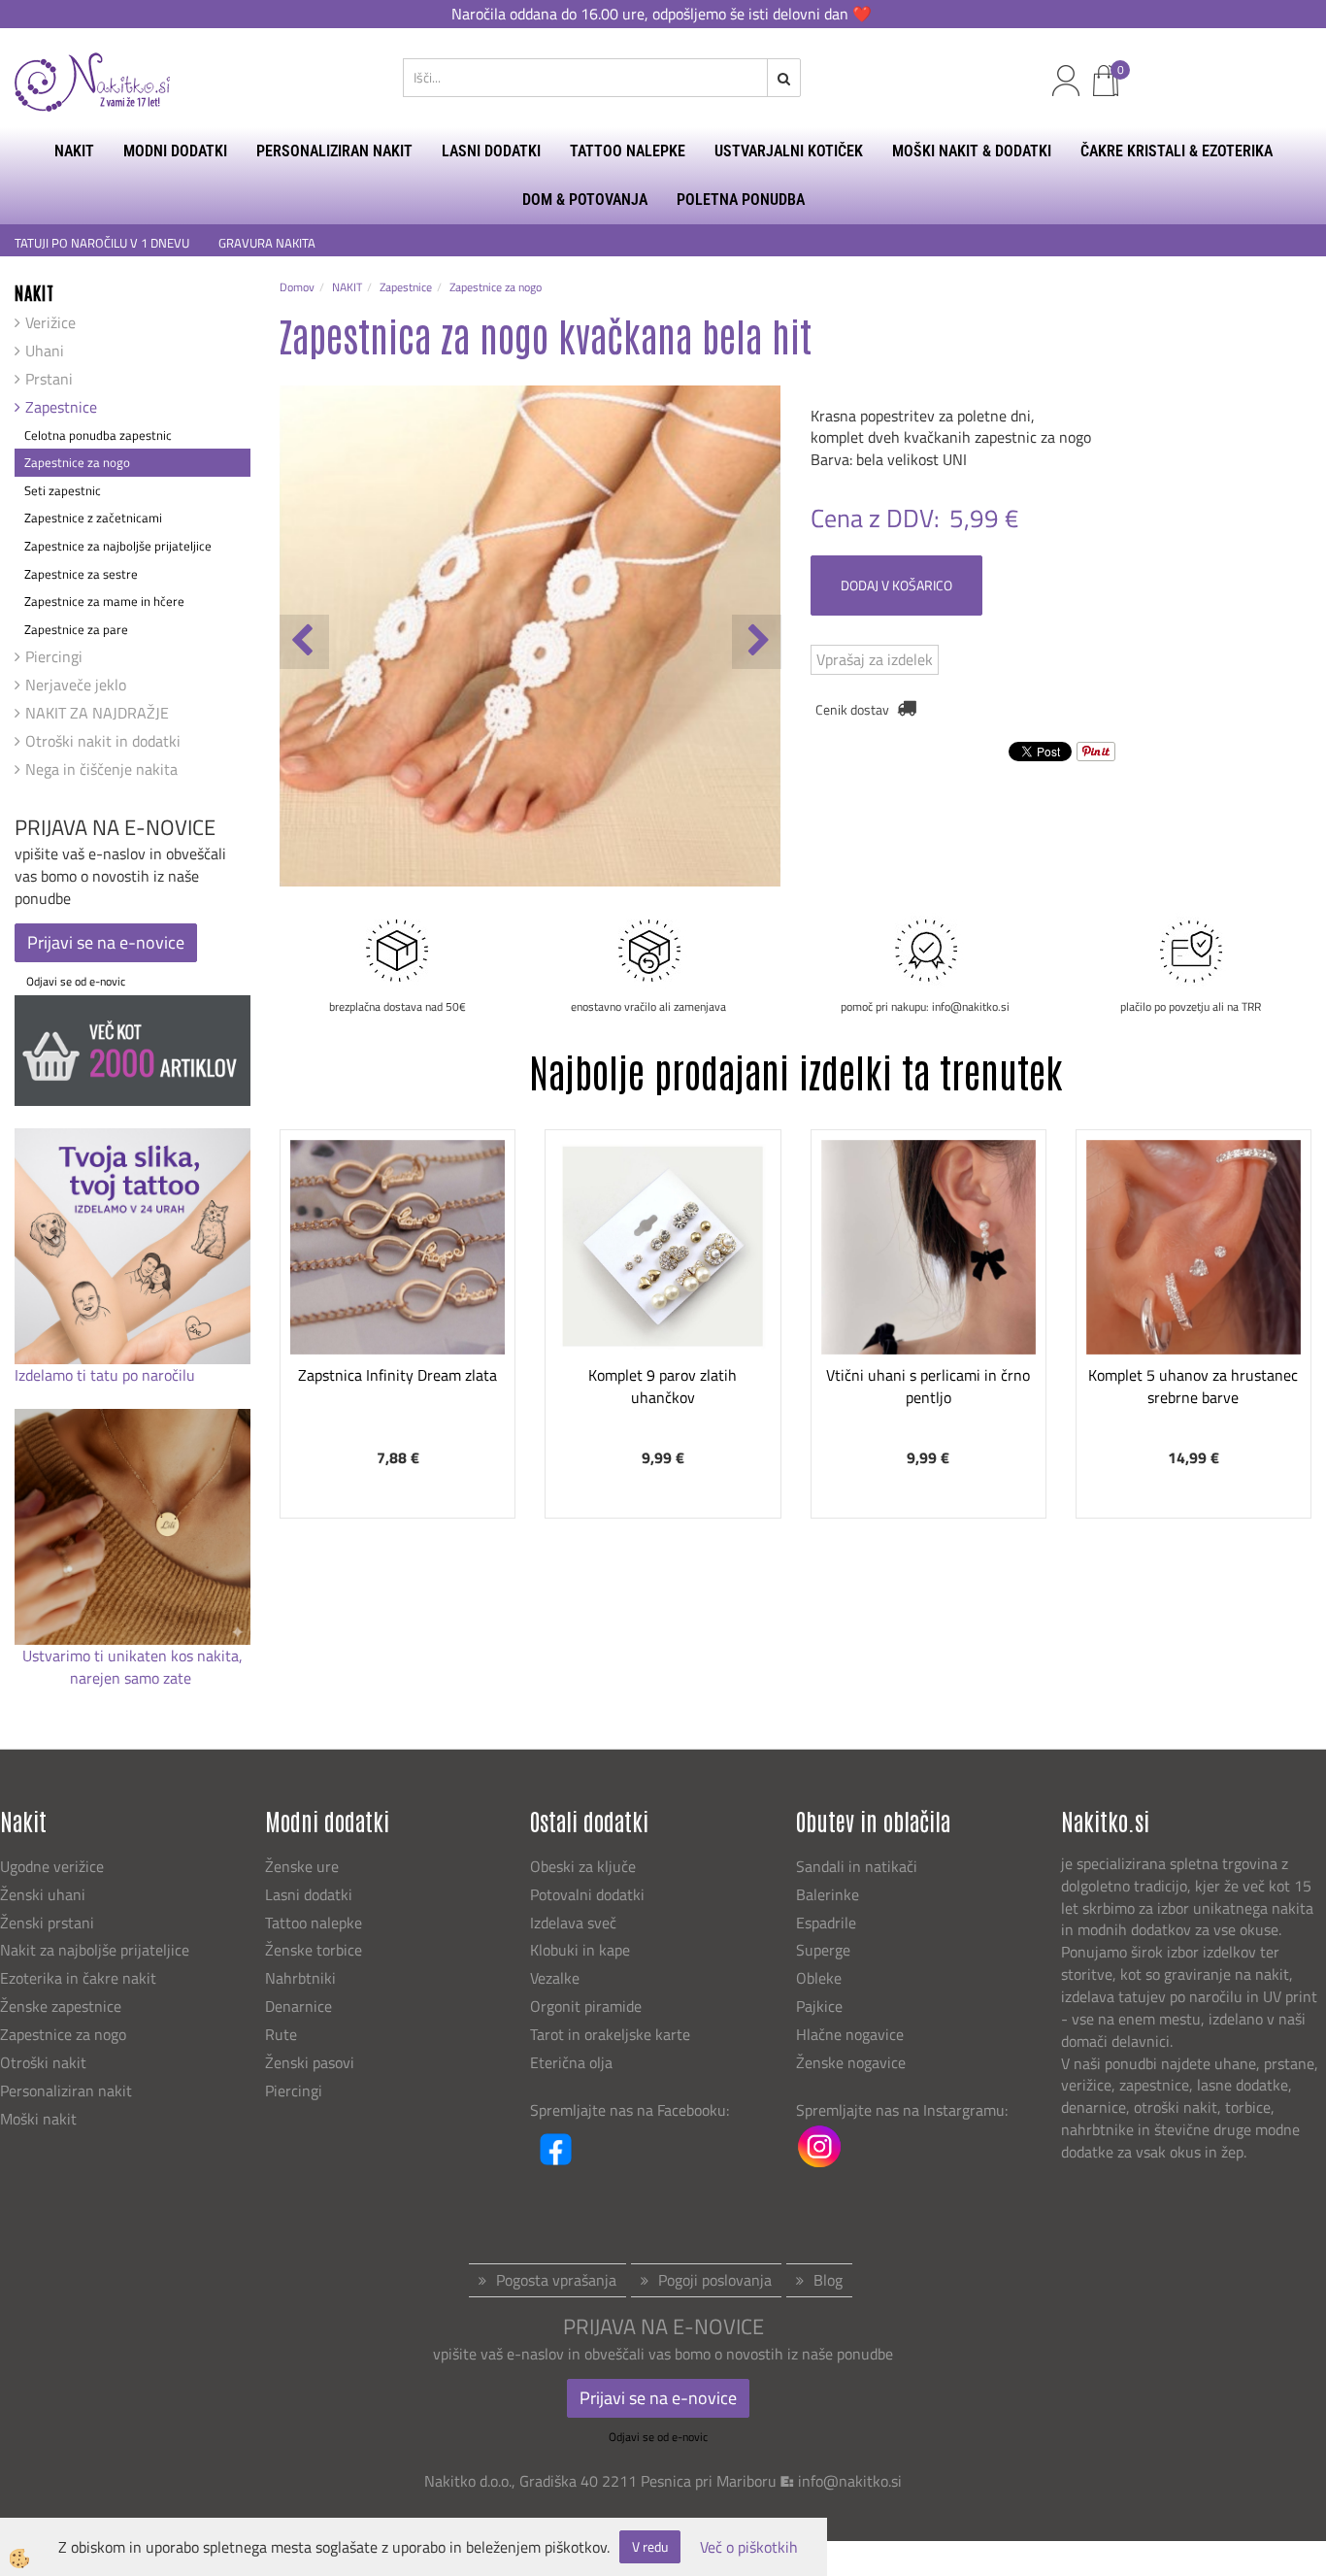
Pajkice (819, 2006)
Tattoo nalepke (314, 1923)
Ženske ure (304, 1866)
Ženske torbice (314, 1950)
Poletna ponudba (741, 200)
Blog (828, 2280)
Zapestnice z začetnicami (93, 518)
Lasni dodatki (309, 1894)
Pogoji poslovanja (715, 2280)
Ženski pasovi (312, 2062)
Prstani (49, 379)
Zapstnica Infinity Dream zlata (398, 1375)
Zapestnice (61, 407)
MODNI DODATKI (175, 151)
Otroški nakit (43, 2062)
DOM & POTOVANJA (585, 200)
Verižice (50, 322)
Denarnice (298, 2006)
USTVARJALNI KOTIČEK (789, 151)
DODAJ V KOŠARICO (896, 585)
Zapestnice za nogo (77, 462)
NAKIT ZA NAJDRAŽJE (97, 713)
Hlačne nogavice (850, 2034)
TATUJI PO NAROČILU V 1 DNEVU (102, 243)
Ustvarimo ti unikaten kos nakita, (133, 1656)
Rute (281, 2034)
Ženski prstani (49, 1923)
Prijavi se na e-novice (106, 942)
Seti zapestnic (63, 490)
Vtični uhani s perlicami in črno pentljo (928, 1386)
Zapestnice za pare (76, 629)
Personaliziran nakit (66, 2091)
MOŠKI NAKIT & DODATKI (972, 151)
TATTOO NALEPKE (628, 151)
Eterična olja (571, 2062)
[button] (757, 642)
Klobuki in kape (580, 1950)
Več (398, 1265)
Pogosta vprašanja (556, 2280)
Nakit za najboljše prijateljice (95, 1950)
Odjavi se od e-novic (76, 981)
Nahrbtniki (300, 1978)
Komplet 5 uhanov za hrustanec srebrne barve (1193, 1386)
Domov (297, 287)
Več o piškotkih (749, 2547)
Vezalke (555, 1978)
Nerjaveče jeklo (76, 685)
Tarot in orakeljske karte (610, 2034)
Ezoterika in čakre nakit (80, 1978)
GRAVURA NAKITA (267, 243)
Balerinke (828, 1894)
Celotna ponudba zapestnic (98, 435)
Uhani (45, 351)
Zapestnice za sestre (81, 574)
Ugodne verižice (52, 1866)
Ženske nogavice (851, 2062)
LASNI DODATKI (491, 151)
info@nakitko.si (850, 2481)
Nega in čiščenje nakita (101, 769)
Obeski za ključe (583, 1866)
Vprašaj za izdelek (875, 659)
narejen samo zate (133, 1678)
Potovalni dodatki (587, 1894)
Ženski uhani (45, 1894)
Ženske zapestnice (63, 2006)
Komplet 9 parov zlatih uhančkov (663, 1386)
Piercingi (54, 656)
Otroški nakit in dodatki (103, 741)
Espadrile (826, 1923)
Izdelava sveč (573, 1923)
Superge (823, 1950)
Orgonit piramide (586, 2006)
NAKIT (74, 151)
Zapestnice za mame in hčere (104, 601)
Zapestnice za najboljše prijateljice (118, 546)
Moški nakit (40, 2119)
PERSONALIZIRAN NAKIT (334, 151)
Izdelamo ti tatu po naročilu (107, 1375)
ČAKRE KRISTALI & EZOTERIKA (1177, 151)
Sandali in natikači (859, 1866)
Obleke (819, 1978)
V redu (650, 2546)
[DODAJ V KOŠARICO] (398, 1314)
